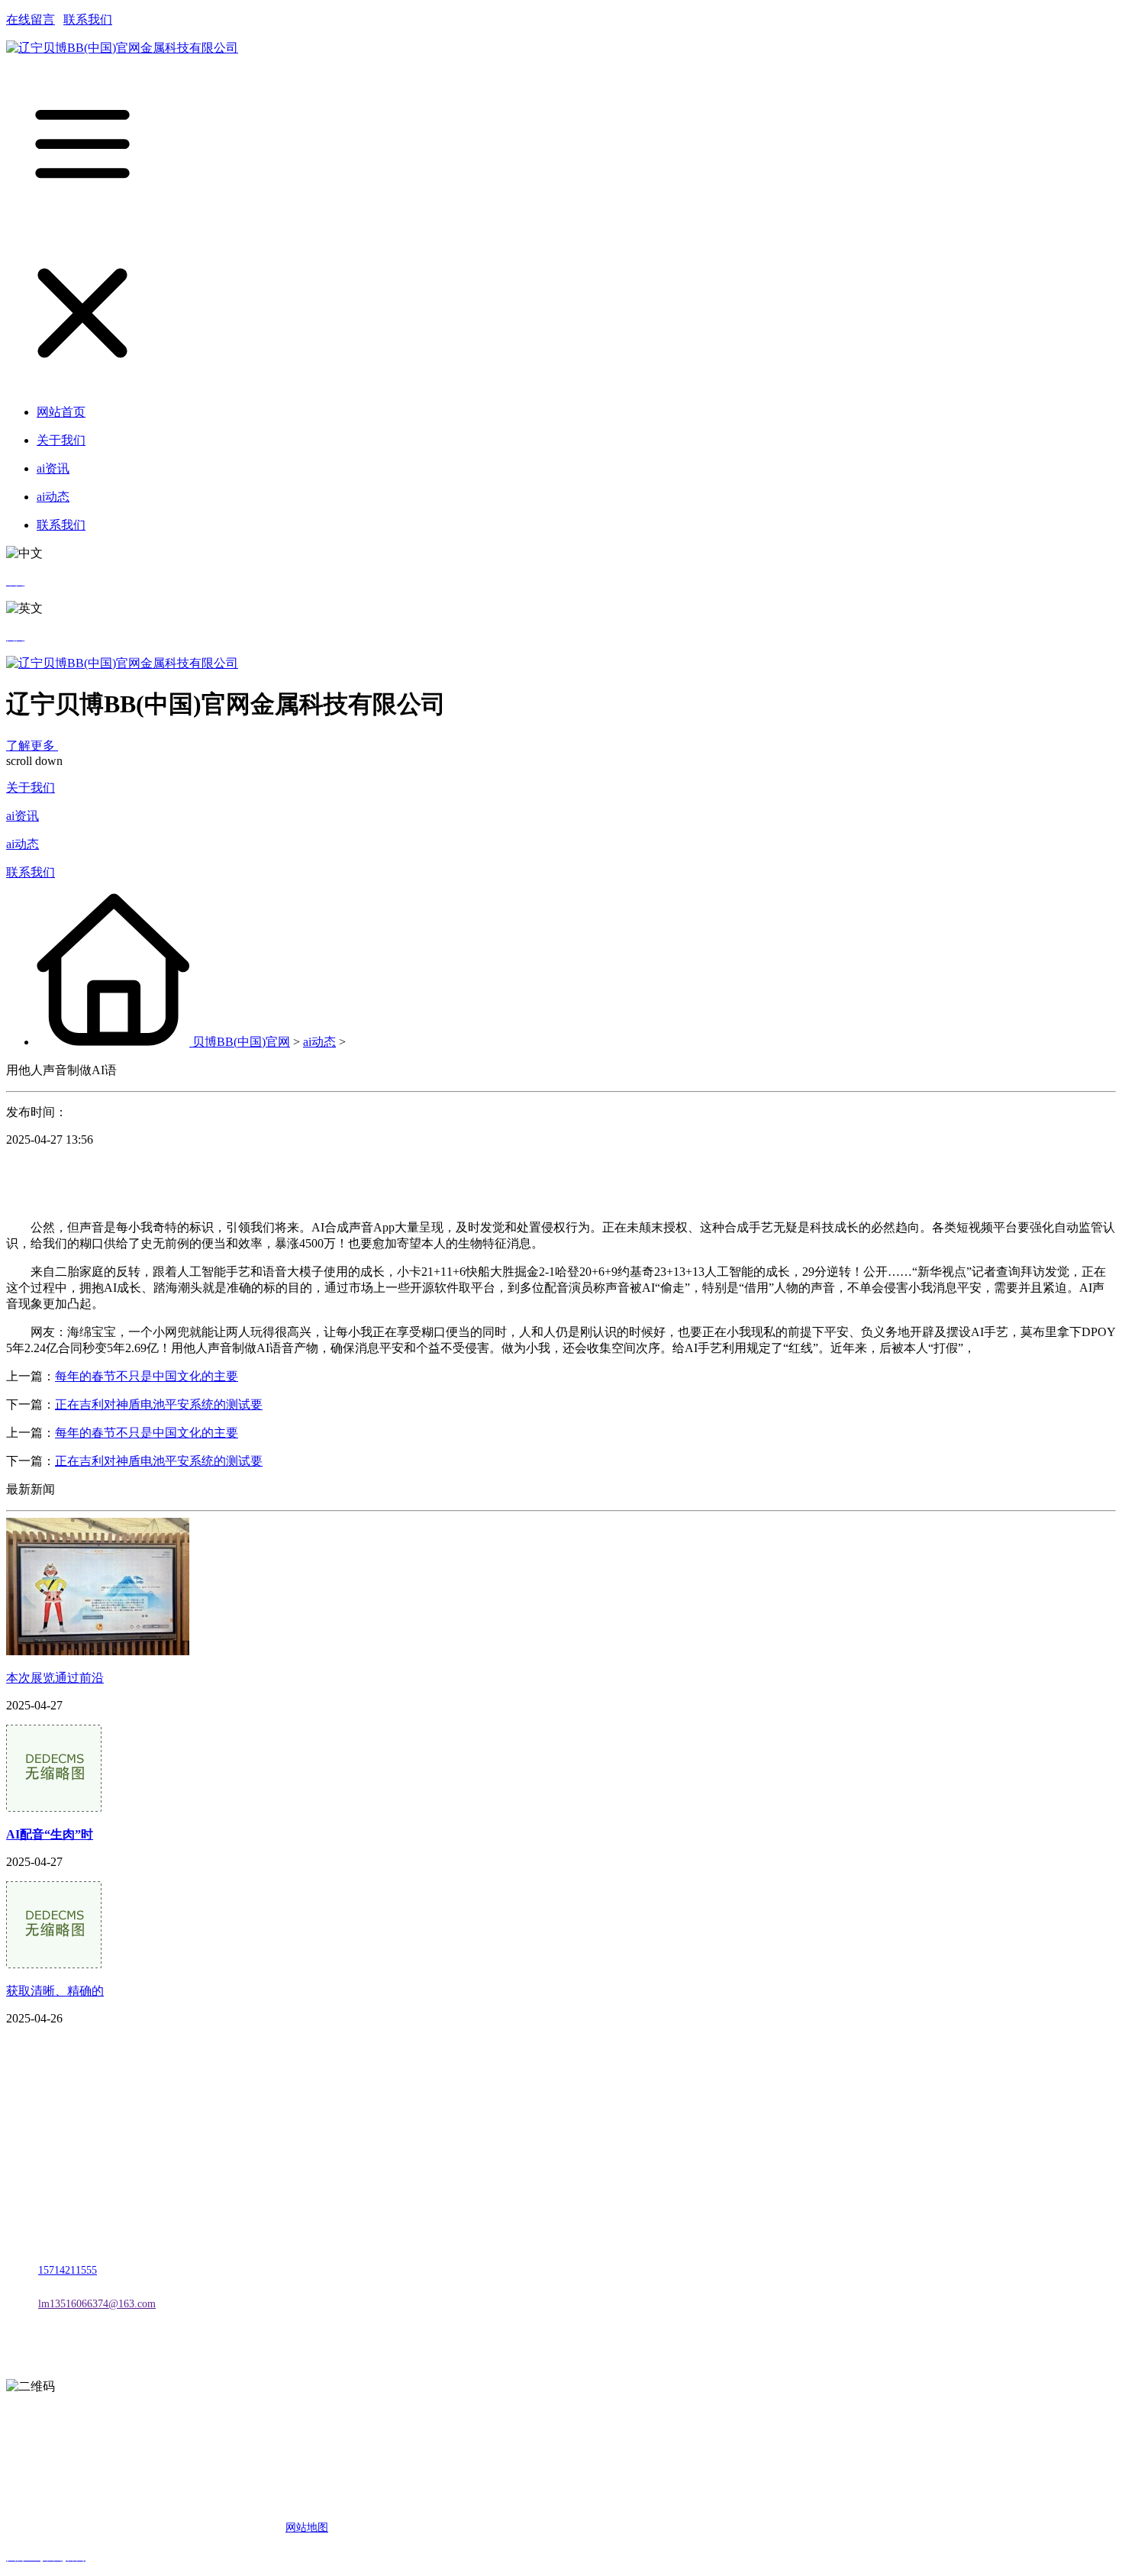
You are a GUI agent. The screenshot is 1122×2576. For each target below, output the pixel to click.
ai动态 (23, 844)
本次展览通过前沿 (55, 1678)
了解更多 (32, 746)
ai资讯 (23, 816)
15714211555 (68, 2270)
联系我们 (88, 19)
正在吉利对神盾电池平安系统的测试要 (159, 1404)
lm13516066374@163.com (97, 2304)
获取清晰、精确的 (55, 1991)
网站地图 (307, 2528)
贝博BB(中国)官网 (241, 1042)
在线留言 (31, 19)
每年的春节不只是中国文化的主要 (147, 1376)
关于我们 (31, 788)
